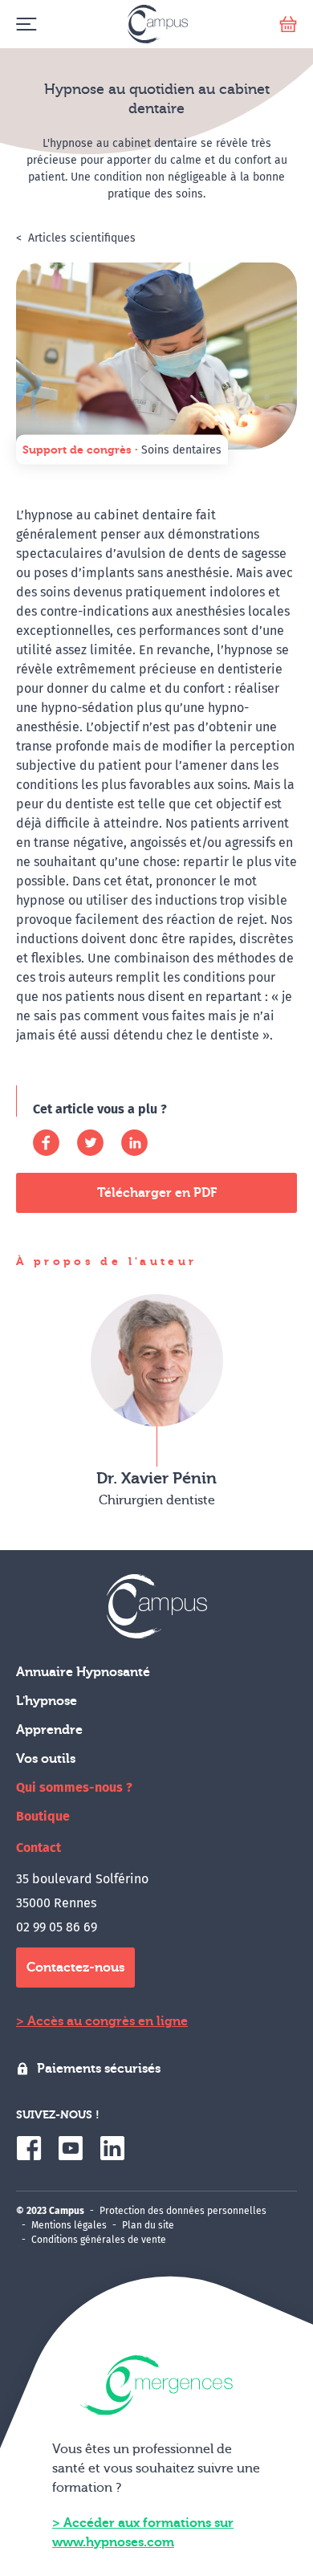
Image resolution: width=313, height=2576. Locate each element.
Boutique (43, 1816)
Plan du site (148, 2225)
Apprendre (49, 1730)
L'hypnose (47, 1701)
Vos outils (46, 1759)
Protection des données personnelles (183, 2211)
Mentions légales (69, 2225)
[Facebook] (46, 1143)
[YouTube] (71, 2148)
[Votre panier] (288, 24)
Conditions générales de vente (99, 2240)
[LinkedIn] (134, 1143)
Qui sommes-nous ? (74, 1787)
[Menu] (26, 24)
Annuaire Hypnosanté (83, 1672)
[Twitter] (90, 1143)
